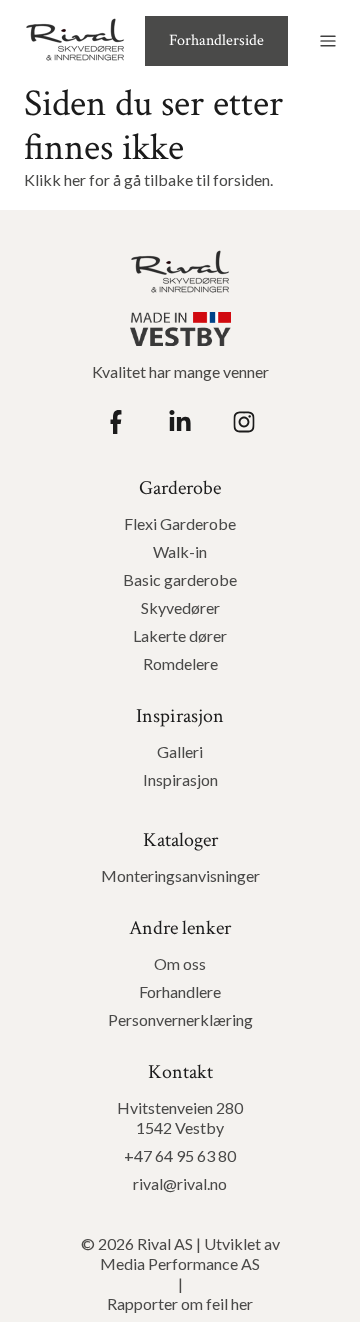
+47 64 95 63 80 (180, 1155)
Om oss (180, 963)
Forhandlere (180, 991)
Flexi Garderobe (180, 523)
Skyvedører (180, 607)
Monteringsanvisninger (180, 875)
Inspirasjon (180, 779)
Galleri (180, 751)
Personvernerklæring (180, 1019)
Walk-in (180, 551)
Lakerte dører (180, 635)
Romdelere (180, 663)
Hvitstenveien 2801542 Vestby (180, 1117)
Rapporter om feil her (180, 1303)
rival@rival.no (180, 1183)
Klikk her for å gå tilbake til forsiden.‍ (148, 179)
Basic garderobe (180, 579)
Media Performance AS (180, 1263)
